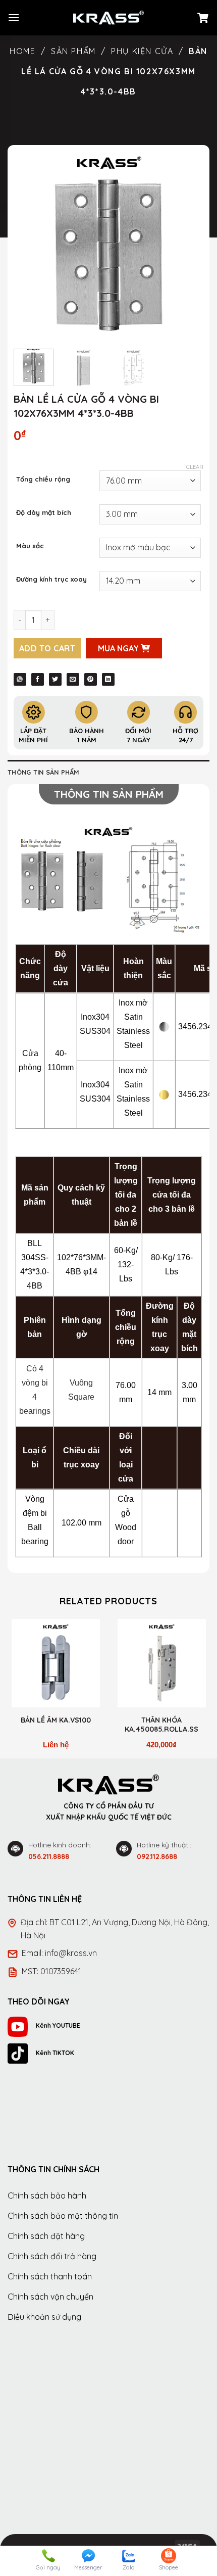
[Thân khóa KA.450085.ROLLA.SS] (161, 1663)
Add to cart (47, 648)
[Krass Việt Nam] (108, 18)
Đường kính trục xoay (51, 580)
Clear (195, 467)
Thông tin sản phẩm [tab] (44, 772)
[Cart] (203, 18)
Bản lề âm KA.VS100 (56, 1720)
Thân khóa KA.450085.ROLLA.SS (161, 1725)
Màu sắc (30, 546)
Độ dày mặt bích (44, 513)
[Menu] (14, 17)
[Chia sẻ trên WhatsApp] (20, 679)
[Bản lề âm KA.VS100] (56, 1663)
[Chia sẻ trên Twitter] (55, 679)
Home (22, 51)
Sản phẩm (73, 51)
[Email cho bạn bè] (73, 679)
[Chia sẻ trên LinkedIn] (108, 679)
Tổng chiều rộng (43, 480)
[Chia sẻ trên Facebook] (38, 679)
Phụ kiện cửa (142, 51)
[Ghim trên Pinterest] (91, 679)
